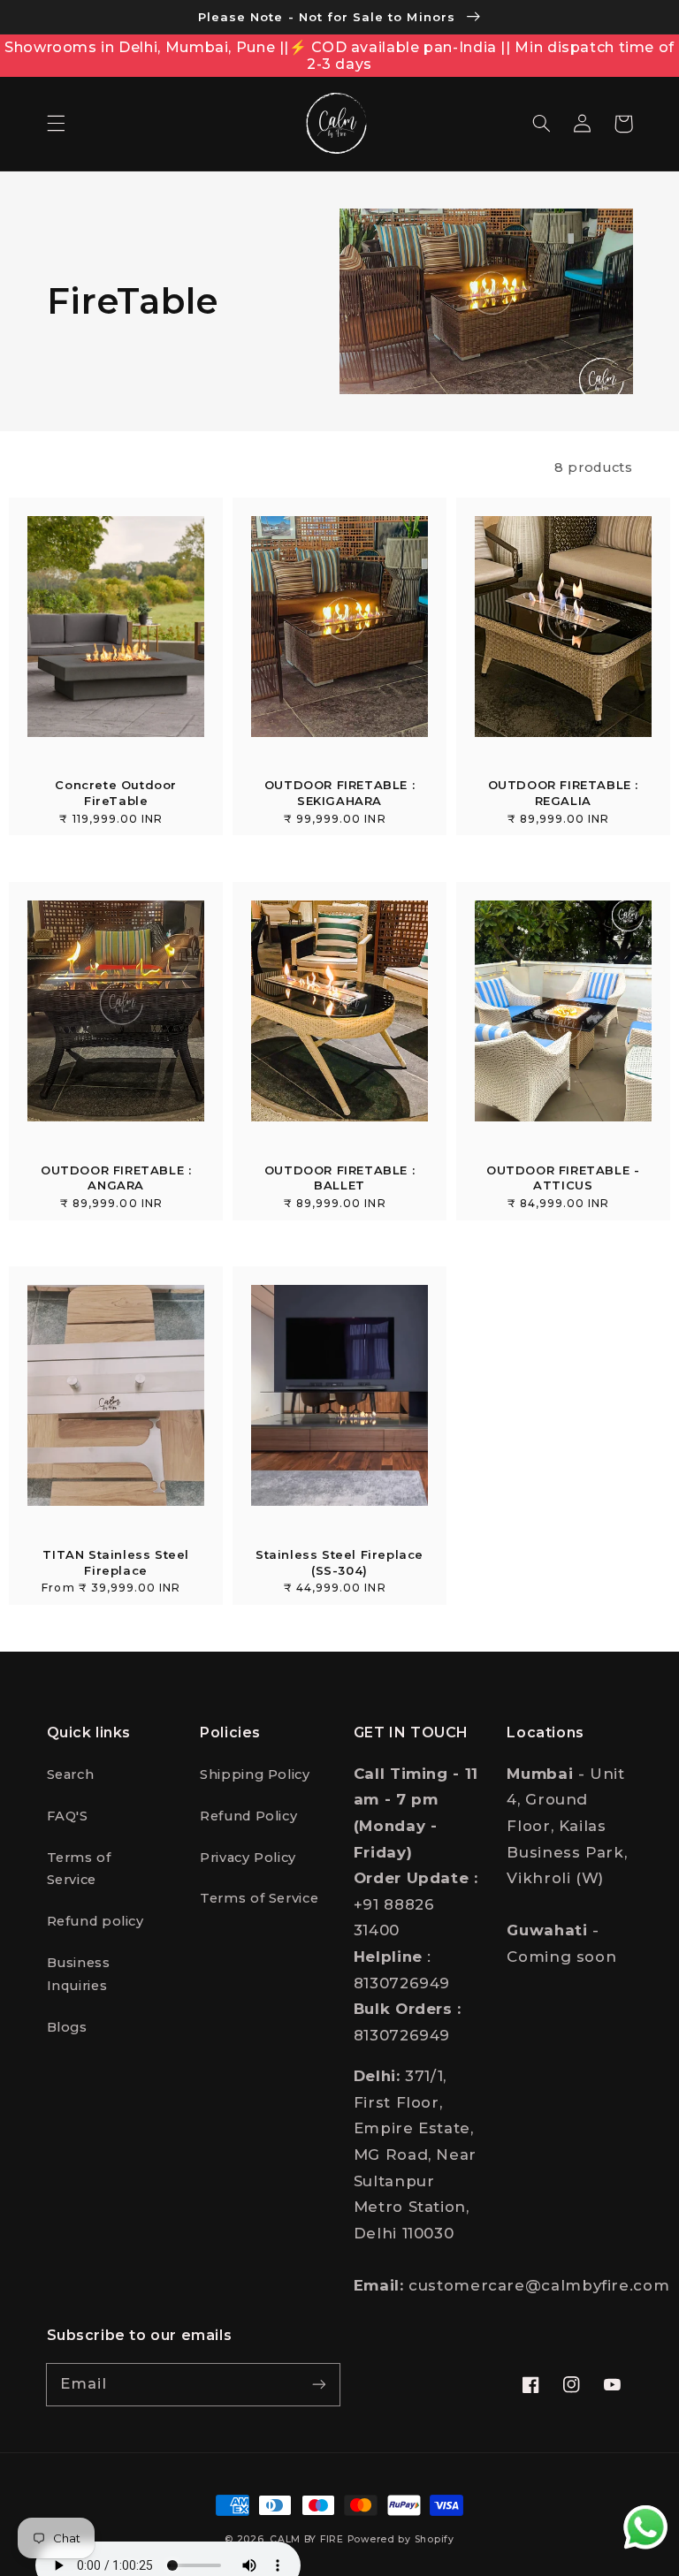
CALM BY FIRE (307, 2539)
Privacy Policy (248, 1858)
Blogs (67, 2027)
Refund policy (95, 1921)
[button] (56, 124)
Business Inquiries (79, 1974)
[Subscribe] (319, 2384)
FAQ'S (68, 1816)
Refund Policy (248, 1816)
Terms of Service (79, 1869)
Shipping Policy (255, 1774)
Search (71, 1774)
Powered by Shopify (401, 2539)
